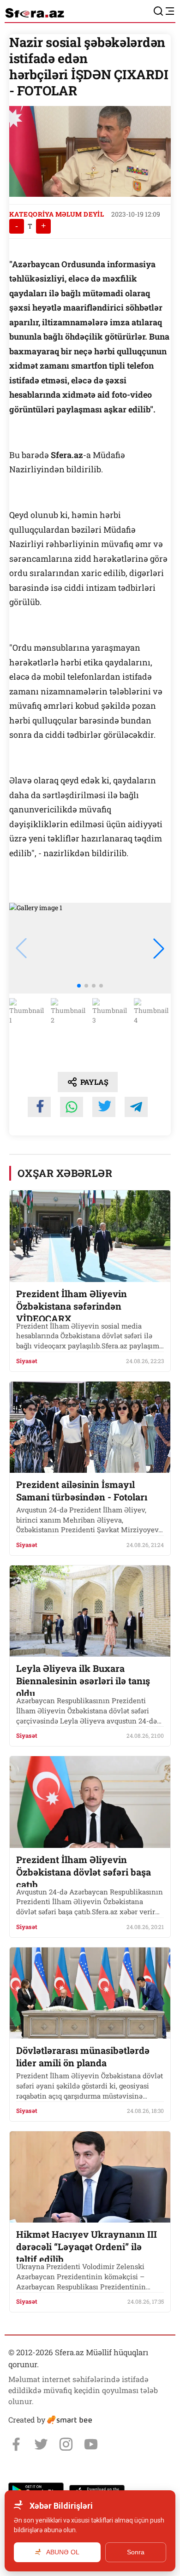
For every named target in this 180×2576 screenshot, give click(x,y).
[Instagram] (66, 2444)
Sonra (136, 2552)
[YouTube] (91, 2444)
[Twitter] (41, 2444)
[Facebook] (16, 2444)
